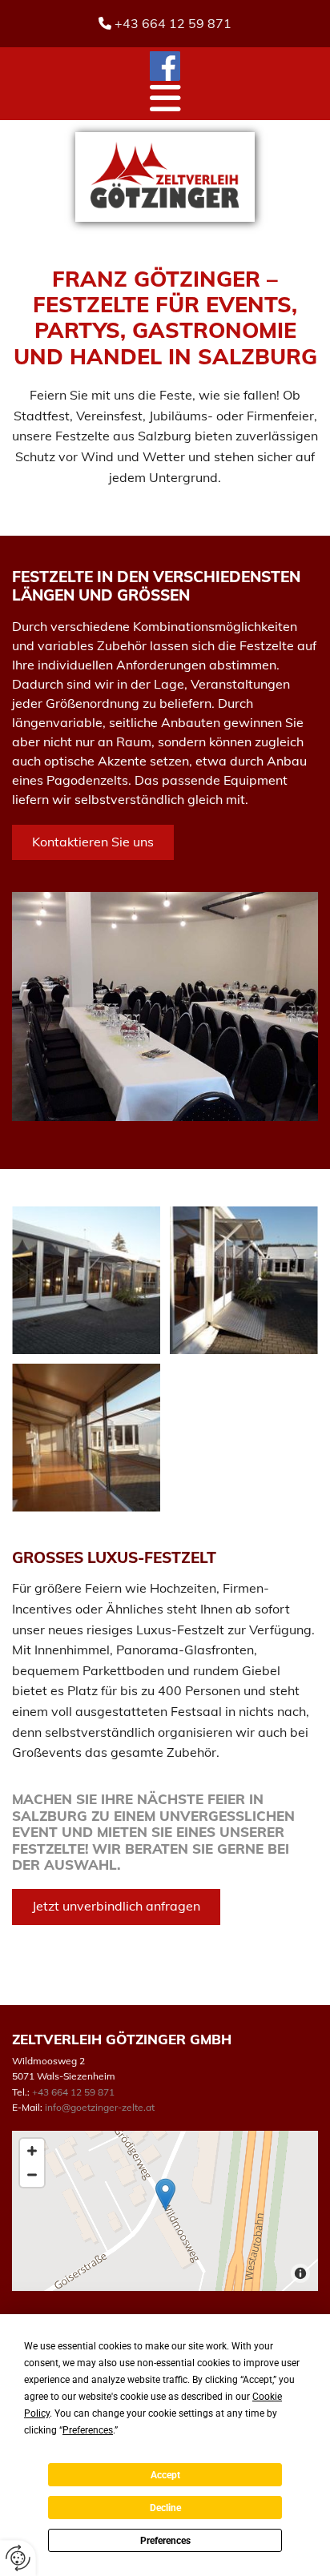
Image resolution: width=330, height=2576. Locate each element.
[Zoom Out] (32, 2175)
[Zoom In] (32, 2151)
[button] (165, 98)
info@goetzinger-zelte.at (100, 2107)
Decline (165, 2508)
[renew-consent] (18, 2558)
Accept (165, 2475)
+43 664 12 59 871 (173, 23)
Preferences (165, 2541)
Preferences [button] (88, 2430)
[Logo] (165, 177)
